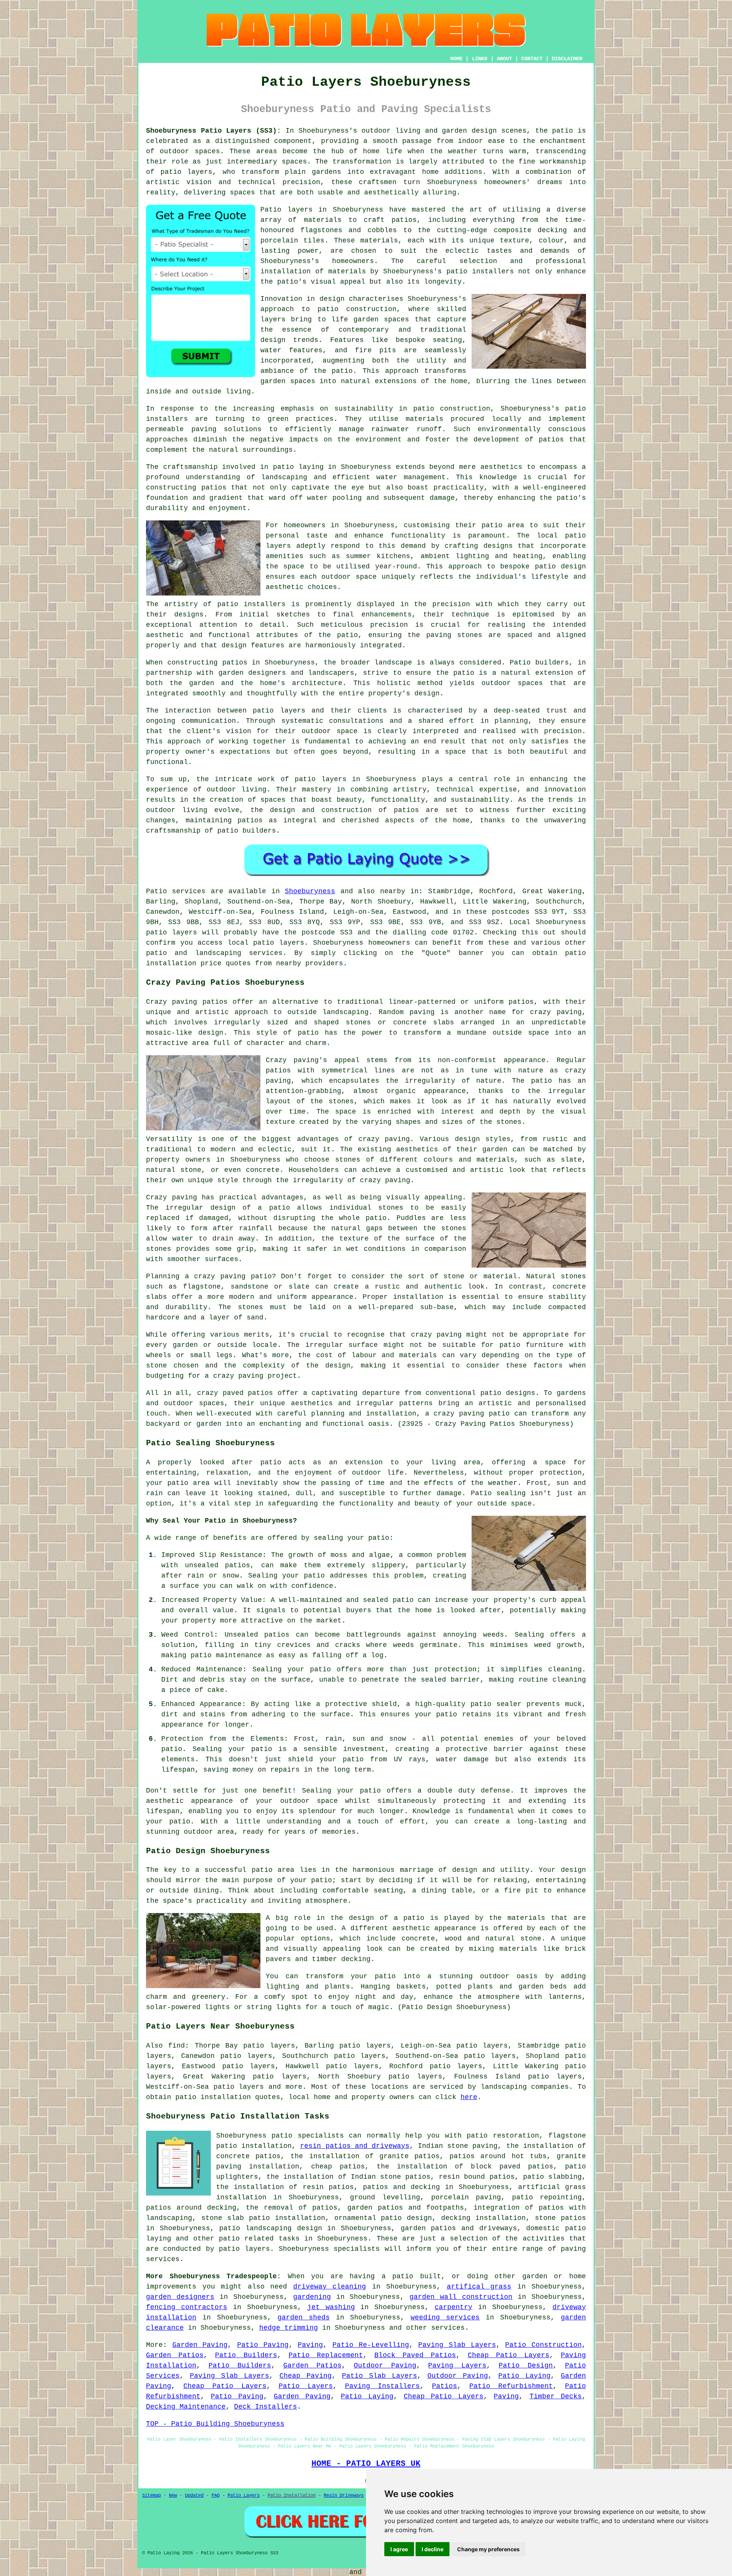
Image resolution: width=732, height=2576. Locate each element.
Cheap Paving (306, 2376)
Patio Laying (524, 2376)
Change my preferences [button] (488, 2549)
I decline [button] (433, 2549)
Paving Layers (457, 2366)
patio (283, 467)
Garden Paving (200, 2345)
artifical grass (479, 2287)
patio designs (508, 1393)
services (448, 2328)
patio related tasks (259, 2239)
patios (406, 810)
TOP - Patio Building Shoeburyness (215, 2424)
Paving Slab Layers (457, 2345)
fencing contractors (187, 2307)
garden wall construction (461, 2297)
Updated (194, 2496)
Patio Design (526, 2366)
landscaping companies (525, 2087)
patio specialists (307, 2136)
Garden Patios (175, 2355)
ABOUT (504, 59)
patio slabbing (552, 2177)
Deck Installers (266, 2407)
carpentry (453, 2307)
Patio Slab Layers (380, 2376)
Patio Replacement (326, 2355)
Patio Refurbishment (511, 2386)
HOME (456, 59)
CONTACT (532, 59)
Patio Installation (292, 2496)
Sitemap (152, 2496)
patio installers (480, 271)
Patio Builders (246, 2355)
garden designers (180, 2297)
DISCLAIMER (567, 59)
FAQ (216, 2496)
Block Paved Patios (415, 2355)
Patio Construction (543, 2345)
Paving (310, 2345)
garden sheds (304, 2318)
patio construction (357, 309)
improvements (171, 2287)
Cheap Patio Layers (509, 2355)
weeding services (445, 2318)
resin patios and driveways (355, 2146)
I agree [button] (399, 2549)
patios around (174, 2208)
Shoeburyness (310, 891)
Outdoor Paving (385, 2366)
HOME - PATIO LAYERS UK (366, 2464)
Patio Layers (306, 2386)
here (469, 2097)
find (177, 2046)
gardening (312, 2297)
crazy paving (385, 1180)
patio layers (187, 172)
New (173, 2496)
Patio (157, 891)
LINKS (480, 59)
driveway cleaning (330, 2287)
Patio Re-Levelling (371, 2345)
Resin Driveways (344, 2496)
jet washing (331, 2307)
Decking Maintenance (186, 2407)
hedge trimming (289, 2328)
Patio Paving (263, 2345)
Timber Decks (556, 2396)
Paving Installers (383, 2386)
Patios (445, 2386)
